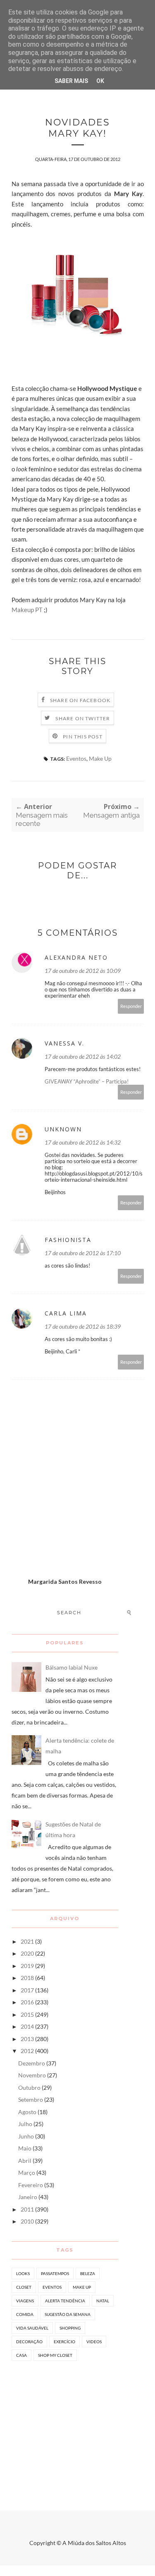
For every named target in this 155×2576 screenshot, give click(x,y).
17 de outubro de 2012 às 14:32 (83, 1142)
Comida (25, 2314)
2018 (27, 1978)
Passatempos (55, 2273)
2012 (27, 2051)
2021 (27, 1941)
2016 (27, 2002)
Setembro (31, 2099)
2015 (27, 2014)
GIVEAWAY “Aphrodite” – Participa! (87, 1081)
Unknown (63, 1129)
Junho (26, 2136)
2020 (27, 1953)
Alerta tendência (65, 2301)
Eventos (76, 758)
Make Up (100, 758)
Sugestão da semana (68, 2314)
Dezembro (32, 2063)
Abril (25, 2161)
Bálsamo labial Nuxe (72, 1667)
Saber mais (71, 81)
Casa (21, 2355)
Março (27, 2173)
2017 (27, 1990)
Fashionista (68, 1240)
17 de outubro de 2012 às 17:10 (83, 1253)
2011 (27, 2209)
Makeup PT (27, 610)
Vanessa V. (64, 1043)
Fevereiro (31, 2185)
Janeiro (28, 2197)
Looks (23, 2273)
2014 (27, 2026)
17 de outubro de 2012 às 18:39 (83, 1326)
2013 (27, 2039)
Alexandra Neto (76, 957)
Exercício (64, 2342)
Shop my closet (55, 2355)
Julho (25, 2124)
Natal (103, 2301)
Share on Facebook (80, 700)
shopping (70, 2328)
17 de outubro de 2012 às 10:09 (83, 971)
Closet (24, 2287)
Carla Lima (66, 1313)
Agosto (27, 2112)
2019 (27, 1966)
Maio (25, 2148)
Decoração (29, 2342)
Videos (94, 2342)
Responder (131, 1006)
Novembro (32, 2075)
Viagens (25, 2301)
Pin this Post (83, 737)
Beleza (88, 2273)
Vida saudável (32, 2328)
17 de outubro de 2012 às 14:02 (83, 1056)
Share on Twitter (83, 718)
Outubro (29, 2088)
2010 (27, 2221)
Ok (100, 81)
